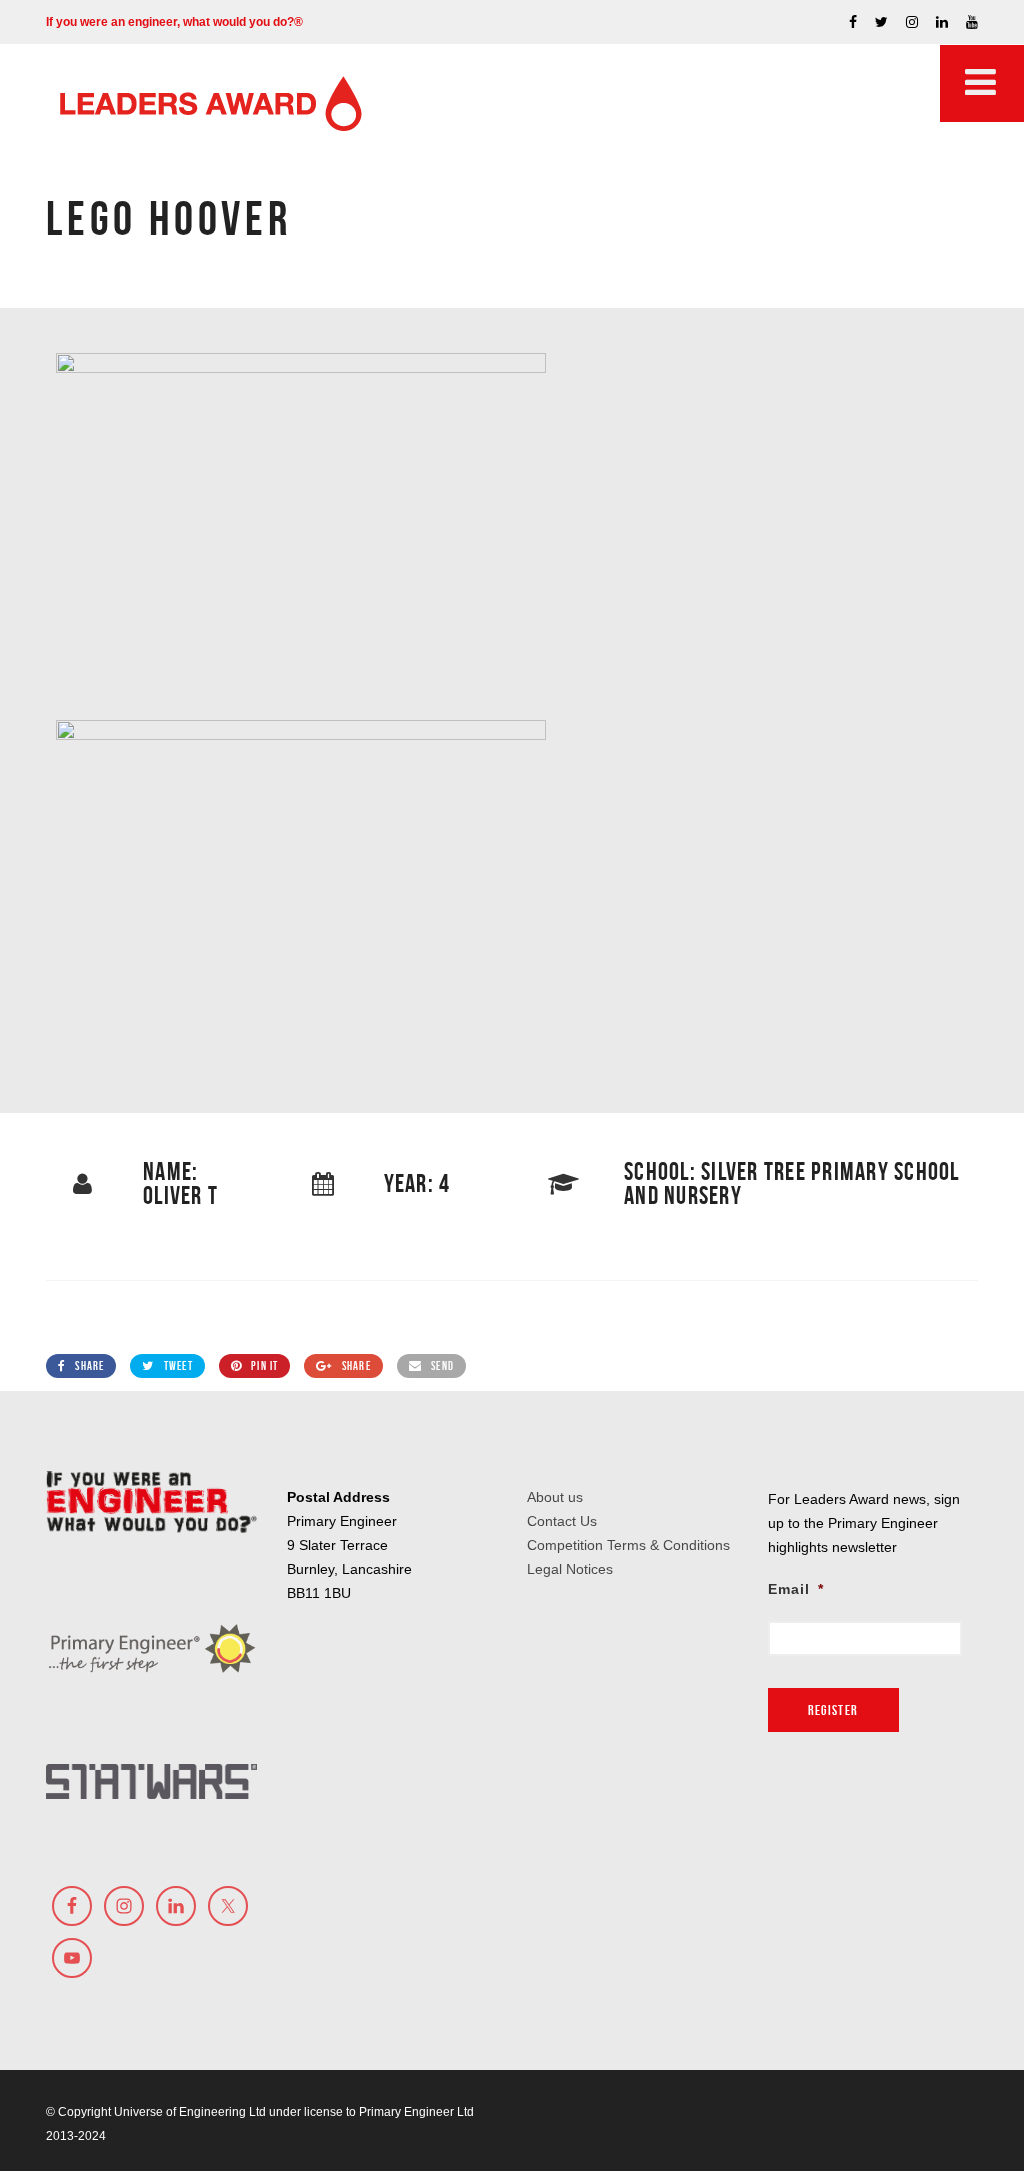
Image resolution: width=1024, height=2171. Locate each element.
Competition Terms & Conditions (628, 1545)
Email (796, 1589)
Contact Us (562, 1521)
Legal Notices (570, 1569)
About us (555, 1497)
